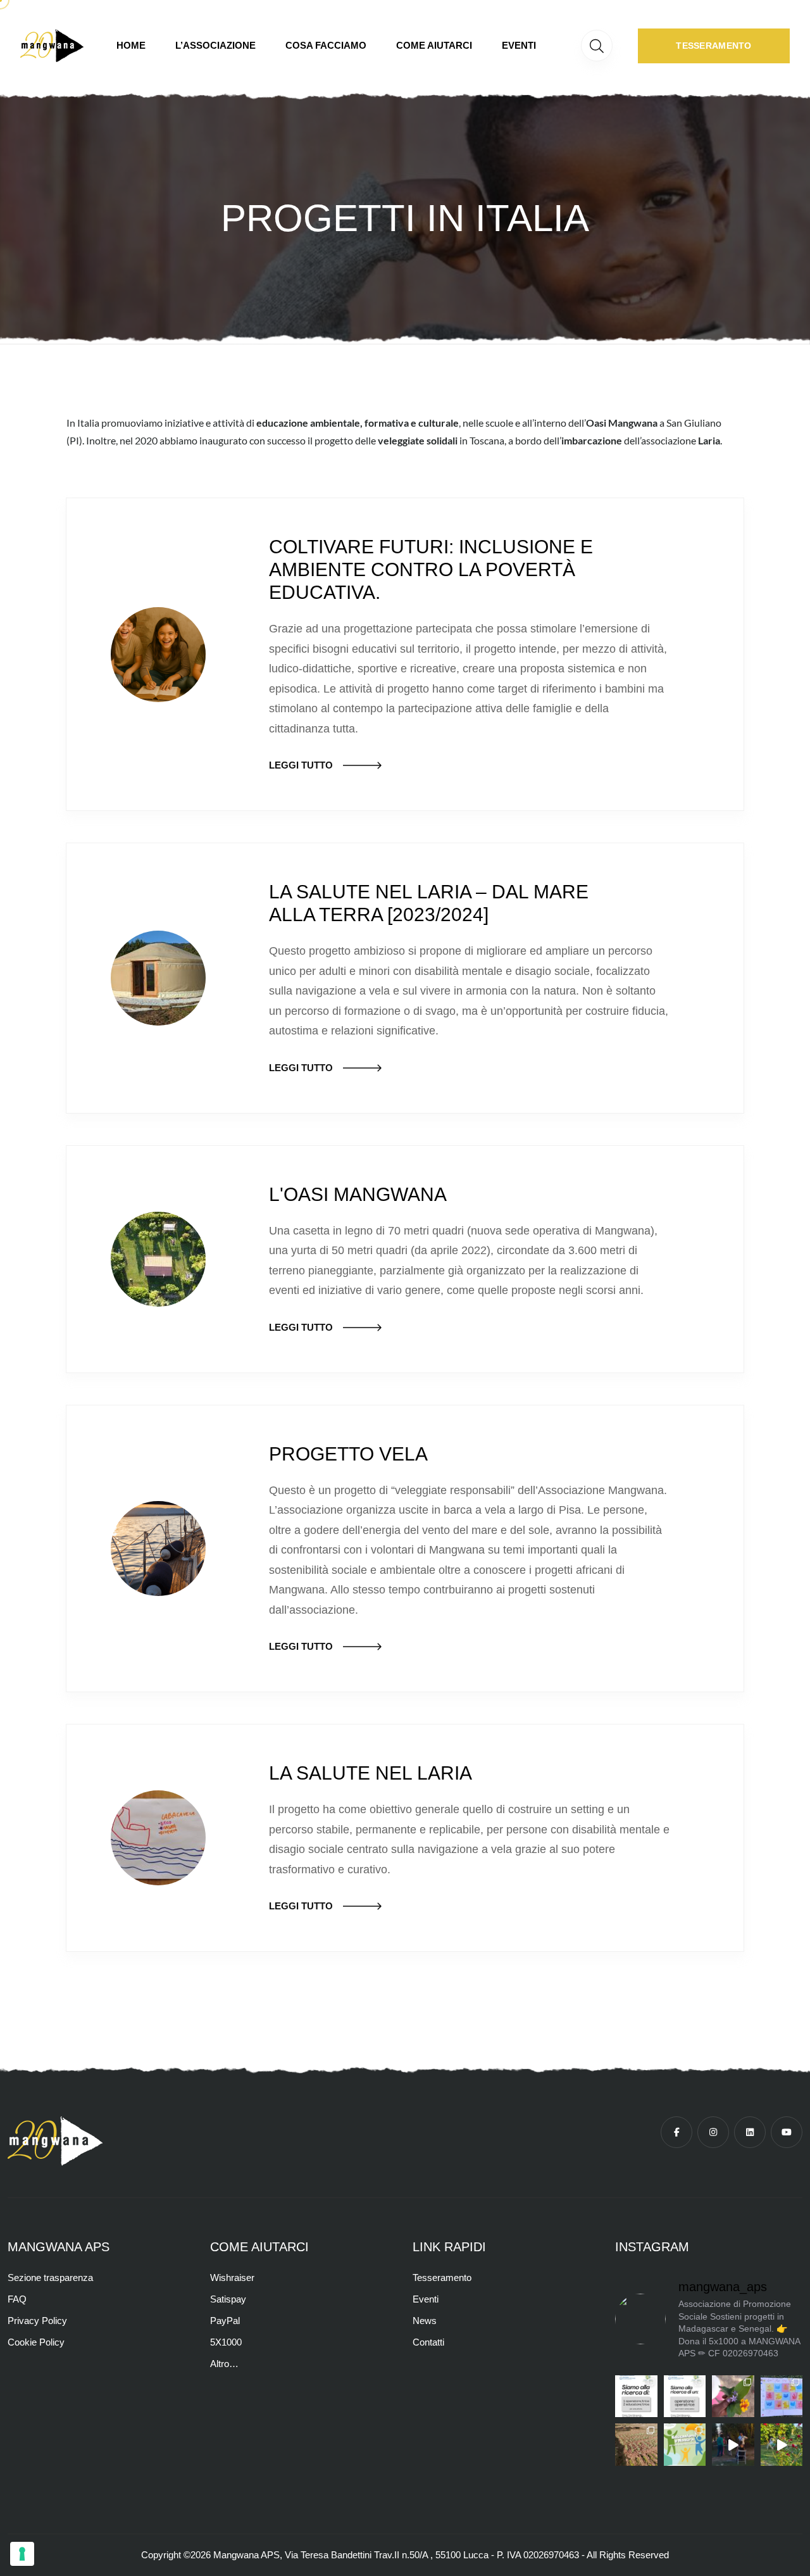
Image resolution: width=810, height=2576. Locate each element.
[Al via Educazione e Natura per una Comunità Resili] (685, 2445)
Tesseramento (442, 2278)
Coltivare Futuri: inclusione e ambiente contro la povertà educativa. (431, 569)
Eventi (519, 45)
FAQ (17, 2299)
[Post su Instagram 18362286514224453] (782, 2445)
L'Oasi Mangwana (358, 1194)
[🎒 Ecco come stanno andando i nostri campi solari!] (782, 2397)
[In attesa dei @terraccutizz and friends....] (733, 2445)
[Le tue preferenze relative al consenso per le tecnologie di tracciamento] (22, 2554)
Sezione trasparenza (50, 2278)
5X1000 (226, 2342)
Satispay (228, 2299)
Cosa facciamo (326, 45)
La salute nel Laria (371, 1773)
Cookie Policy (36, 2342)
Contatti (428, 2342)
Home (131, 45)
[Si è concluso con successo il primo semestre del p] (636, 2445)
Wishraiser (232, 2278)
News (425, 2321)
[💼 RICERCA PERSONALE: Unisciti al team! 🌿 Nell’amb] (636, 2397)
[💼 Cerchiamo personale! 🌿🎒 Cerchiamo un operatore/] (685, 2397)
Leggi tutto (301, 765)
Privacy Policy (37, 2321)
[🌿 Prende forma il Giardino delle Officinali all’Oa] (733, 2397)
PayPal (225, 2321)
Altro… (224, 2364)
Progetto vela (348, 1454)
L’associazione (215, 45)
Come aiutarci (434, 45)
